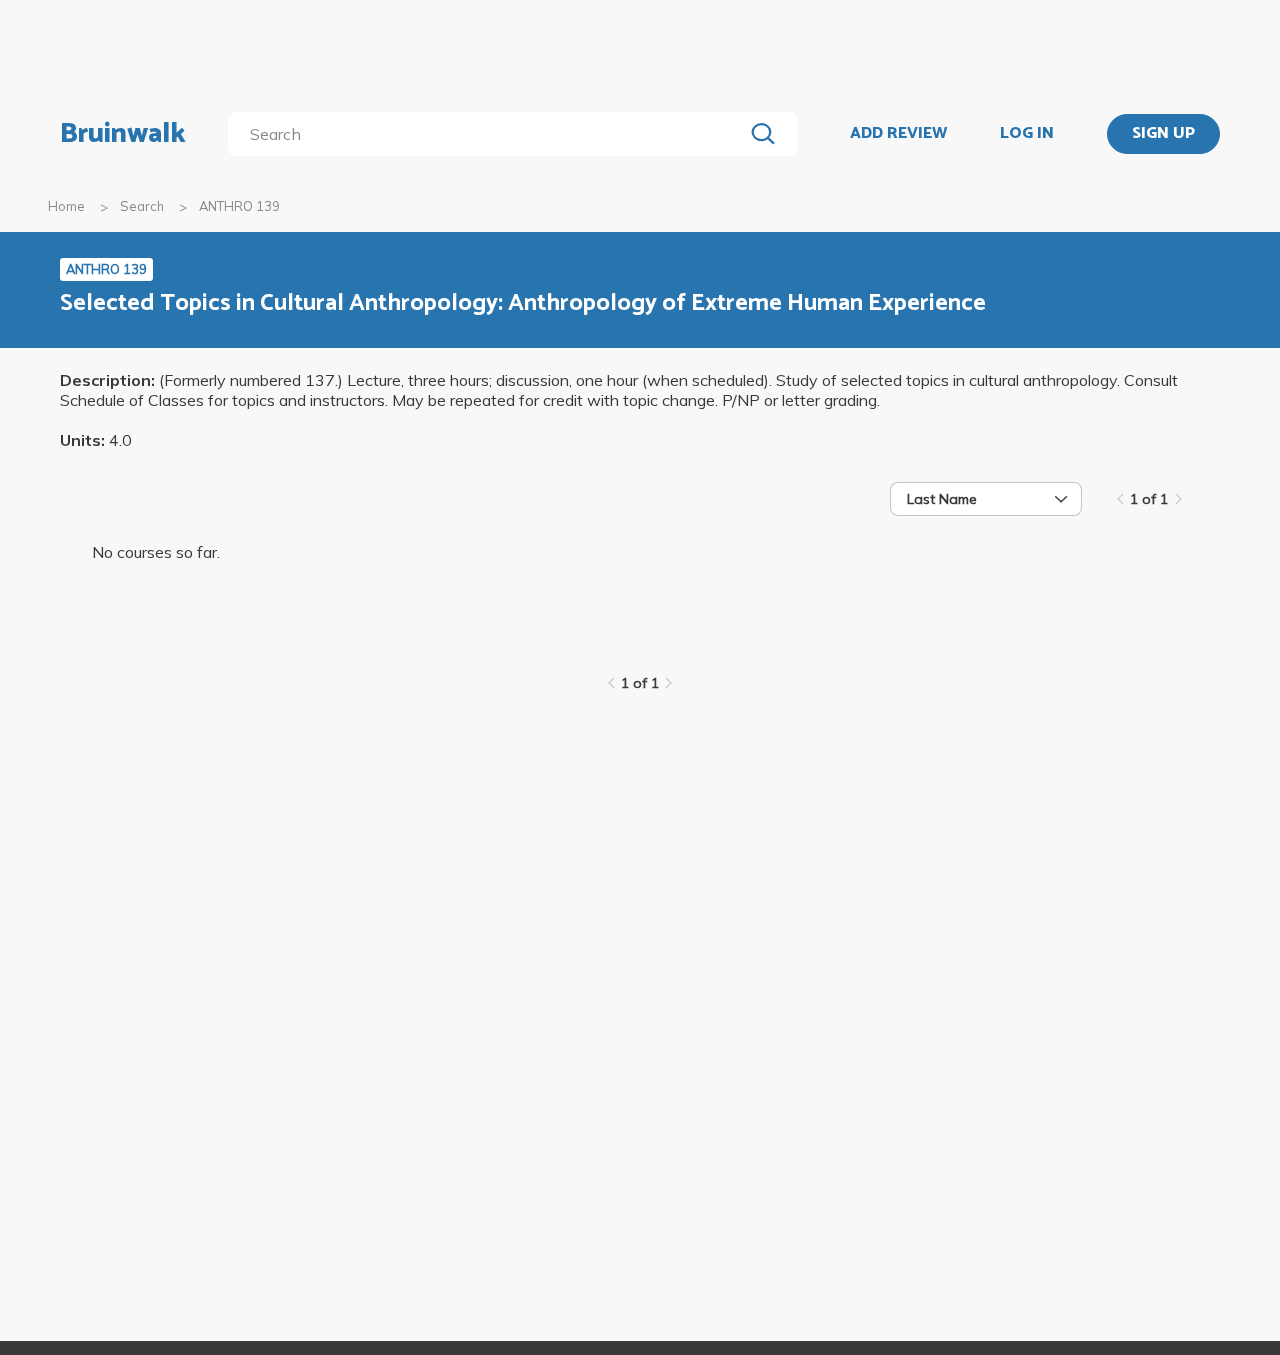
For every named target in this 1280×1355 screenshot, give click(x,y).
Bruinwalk (123, 134)
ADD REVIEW (898, 134)
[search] (489, 134)
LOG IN (1027, 134)
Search (142, 206)
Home (66, 206)
